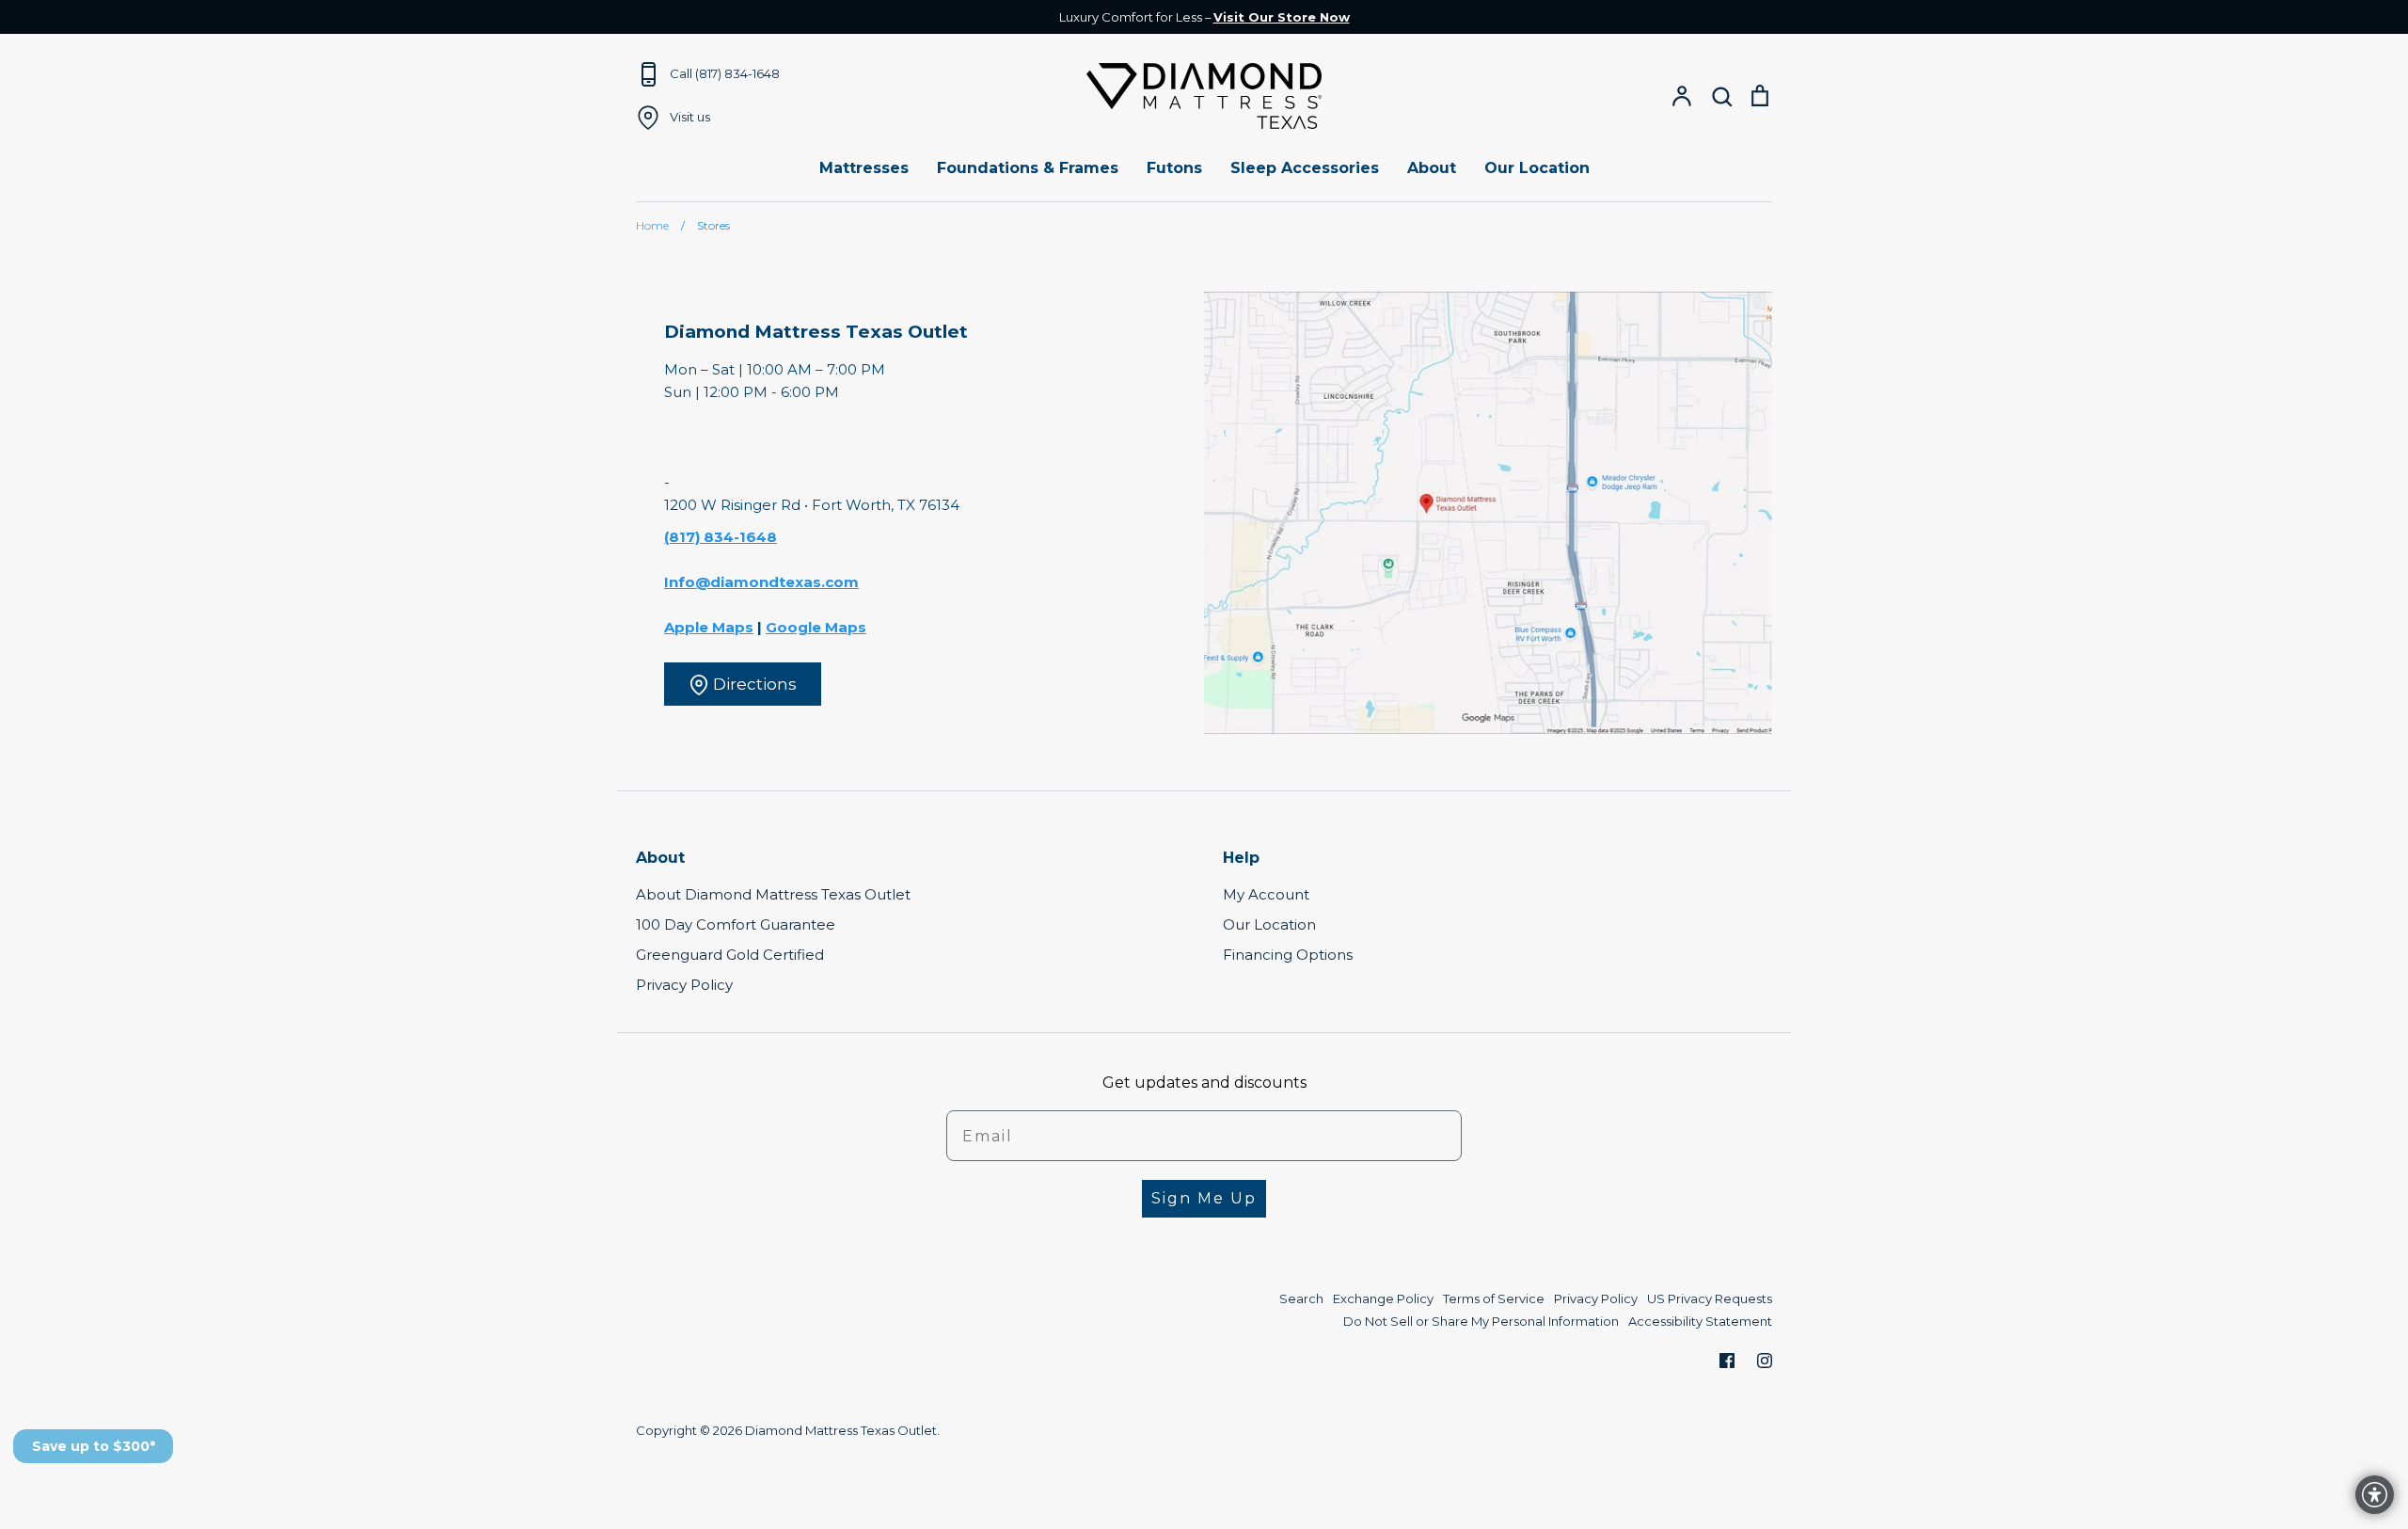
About (1432, 168)
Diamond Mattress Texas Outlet (841, 1430)
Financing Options (1288, 955)
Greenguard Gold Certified (730, 955)
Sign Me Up (1204, 1198)
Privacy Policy (684, 985)
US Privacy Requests (1710, 1298)
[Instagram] (1765, 1361)
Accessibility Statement (1700, 1321)
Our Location (1537, 168)
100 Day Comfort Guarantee (736, 924)
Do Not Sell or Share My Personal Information (1481, 1321)
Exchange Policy (1383, 1298)
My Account (1266, 894)
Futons (1174, 168)
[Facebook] (1727, 1361)
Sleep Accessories (1305, 168)
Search (1301, 1298)
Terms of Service (1494, 1298)
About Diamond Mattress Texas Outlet (773, 894)
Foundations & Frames (1028, 168)
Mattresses (864, 168)
